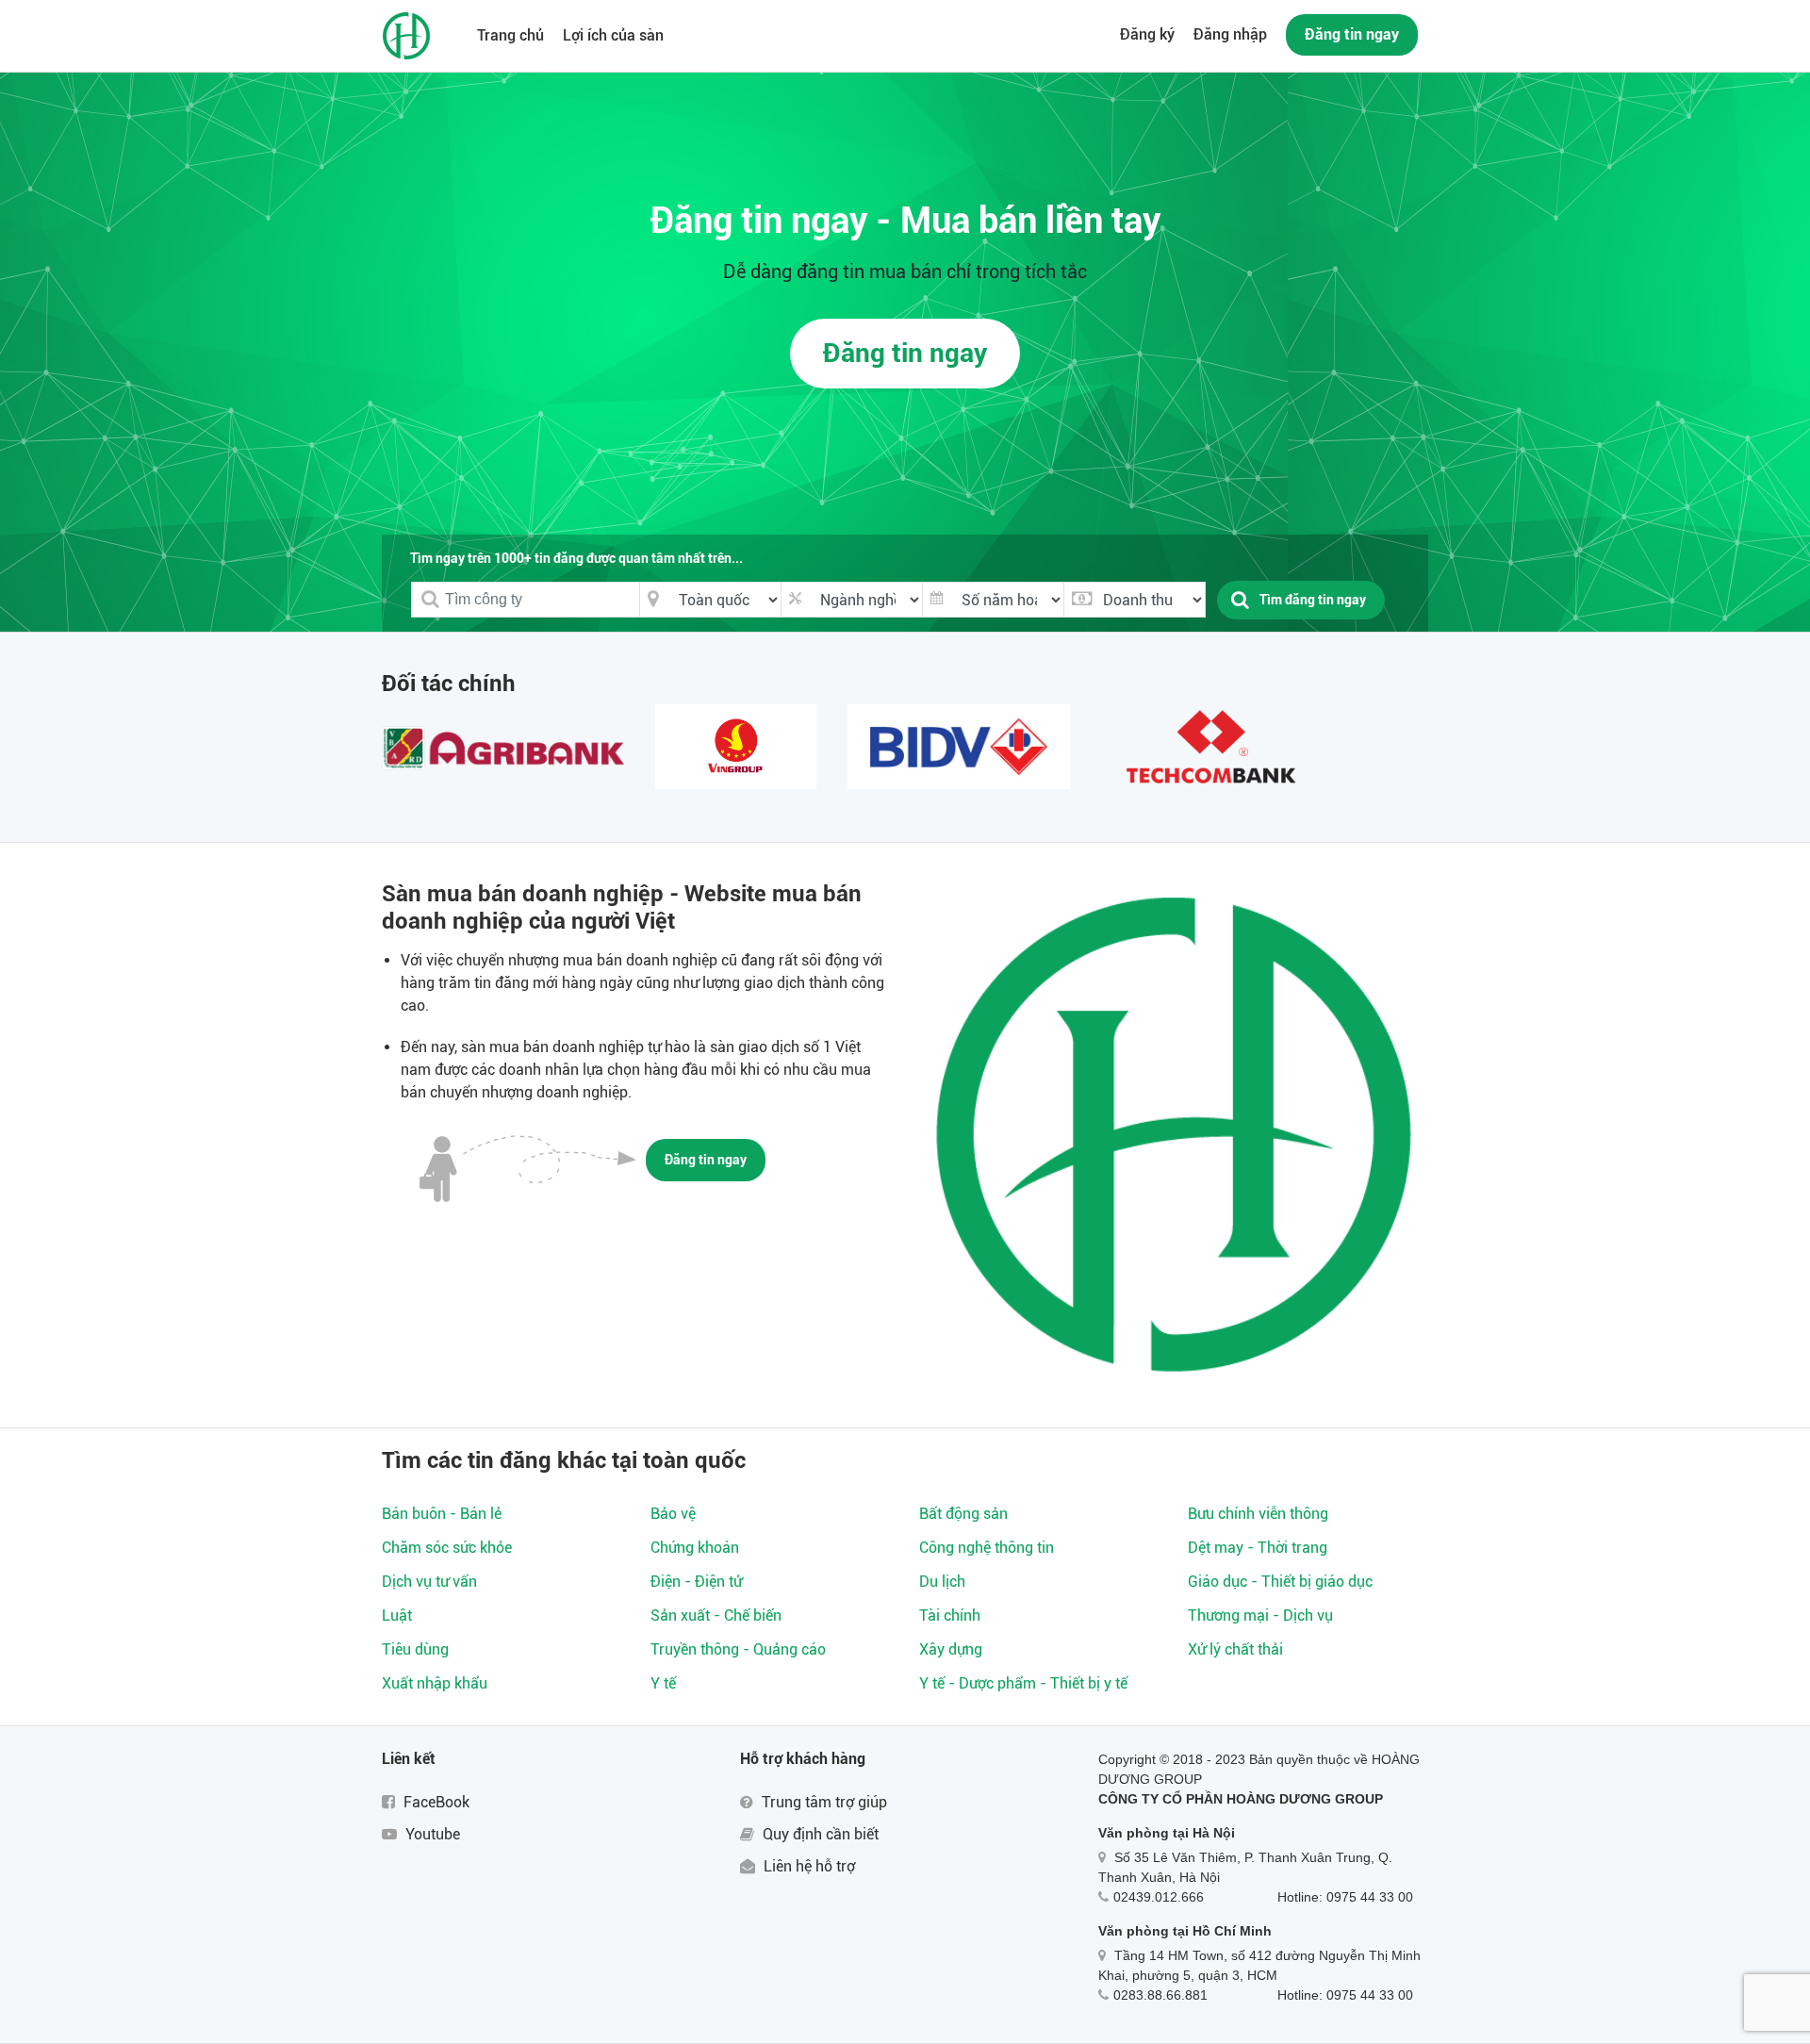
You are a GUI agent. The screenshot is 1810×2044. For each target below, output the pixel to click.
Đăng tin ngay (1352, 34)
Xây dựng (951, 1649)
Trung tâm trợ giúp (823, 1802)
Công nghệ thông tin (987, 1548)
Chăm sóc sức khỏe (447, 1548)
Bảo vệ (673, 1514)
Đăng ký (1147, 34)
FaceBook (435, 1802)
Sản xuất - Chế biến (716, 1615)
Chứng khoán (695, 1548)
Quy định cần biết (819, 1834)
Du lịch (942, 1582)
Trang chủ (510, 35)
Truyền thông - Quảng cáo (738, 1649)
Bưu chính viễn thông (1258, 1514)
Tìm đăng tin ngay (1313, 600)
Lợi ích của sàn (613, 35)
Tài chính (950, 1615)
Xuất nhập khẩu (435, 1683)
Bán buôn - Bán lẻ (442, 1514)
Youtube (431, 1834)
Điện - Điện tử (696, 1582)
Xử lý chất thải (1235, 1649)
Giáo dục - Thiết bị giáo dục (1280, 1582)
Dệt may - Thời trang (1258, 1548)
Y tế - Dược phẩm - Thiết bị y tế (1023, 1683)
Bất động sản (963, 1514)
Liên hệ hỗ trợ (807, 1866)
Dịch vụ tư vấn (429, 1582)
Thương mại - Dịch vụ (1260, 1615)
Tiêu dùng (415, 1649)
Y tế (663, 1683)
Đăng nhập (1230, 34)
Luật (397, 1615)
